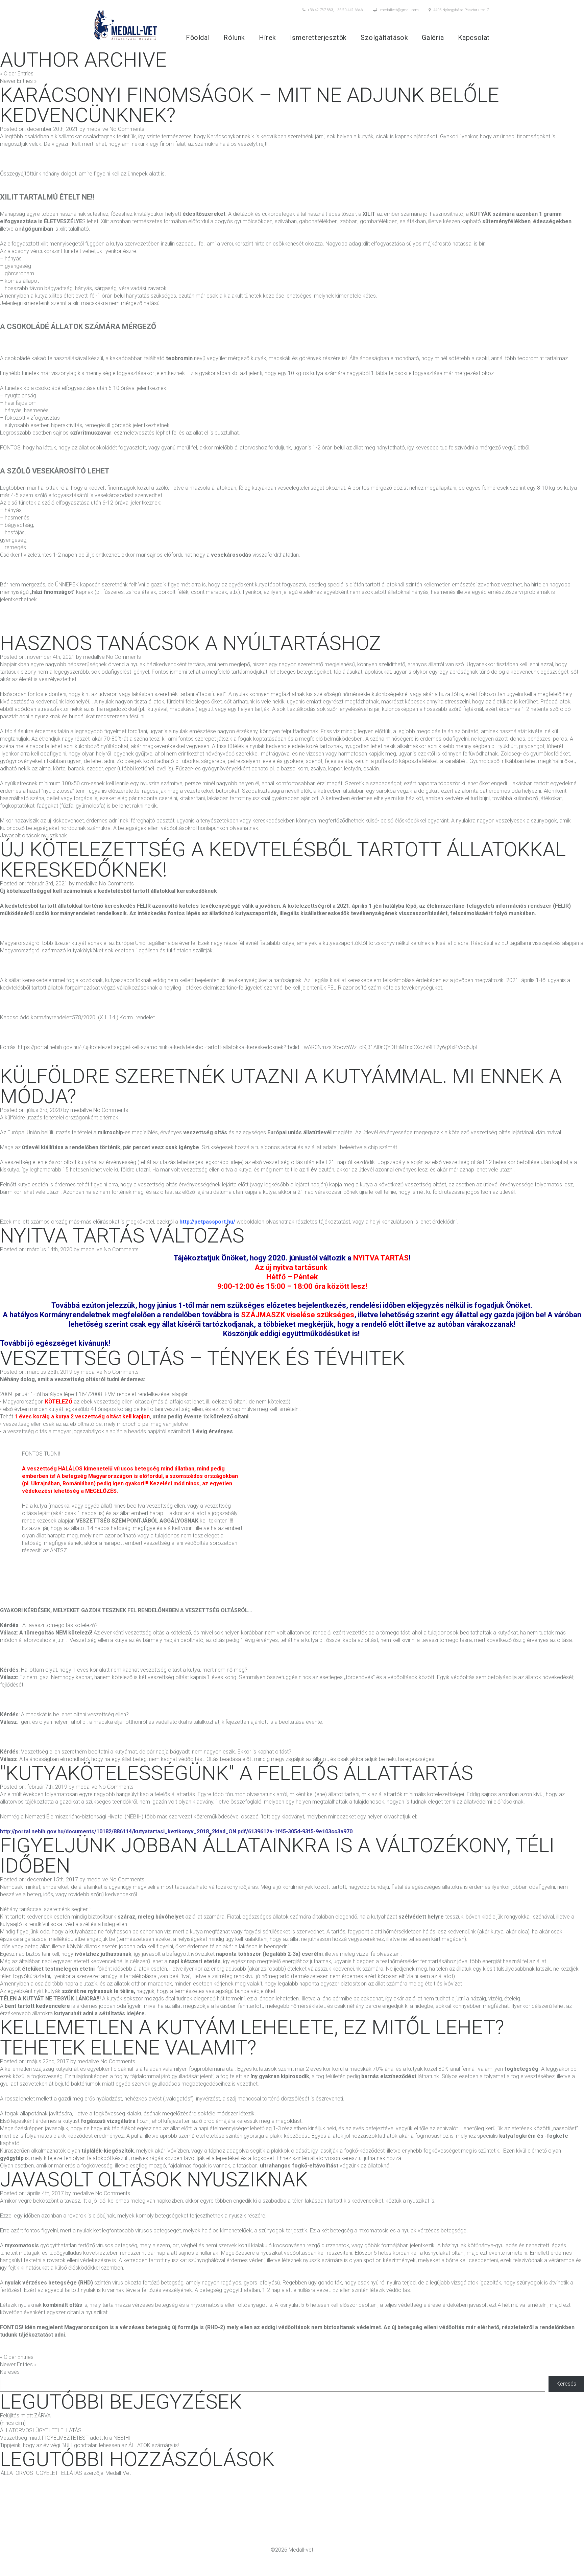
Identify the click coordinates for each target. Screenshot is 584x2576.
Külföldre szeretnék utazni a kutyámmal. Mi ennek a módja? (281, 1086)
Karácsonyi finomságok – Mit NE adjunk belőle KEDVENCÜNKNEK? (250, 105)
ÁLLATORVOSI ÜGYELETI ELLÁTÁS (41, 2430)
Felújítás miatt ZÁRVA (25, 2416)
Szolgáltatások (384, 38)
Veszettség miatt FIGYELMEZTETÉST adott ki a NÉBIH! (65, 2438)
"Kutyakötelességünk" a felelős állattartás (237, 1773)
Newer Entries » (18, 81)
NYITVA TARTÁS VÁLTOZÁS (122, 1236)
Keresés (10, 2372)
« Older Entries (17, 74)
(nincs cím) (13, 2423)
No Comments (127, 129)
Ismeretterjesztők (318, 38)
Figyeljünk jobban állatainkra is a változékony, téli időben (277, 1855)
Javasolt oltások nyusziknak (33, 836)
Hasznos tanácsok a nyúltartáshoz (191, 643)
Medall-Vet (118, 2473)
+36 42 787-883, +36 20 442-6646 (335, 10)
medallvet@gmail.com (399, 10)
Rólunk (234, 38)
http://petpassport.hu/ (207, 1222)
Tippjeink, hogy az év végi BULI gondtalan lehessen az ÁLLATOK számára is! (89, 2445)
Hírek (267, 38)
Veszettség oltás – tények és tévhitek (202, 1358)
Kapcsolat (474, 38)
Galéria (433, 38)
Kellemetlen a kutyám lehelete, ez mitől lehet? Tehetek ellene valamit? (252, 2037)
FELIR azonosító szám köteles (364, 988)
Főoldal (198, 38)
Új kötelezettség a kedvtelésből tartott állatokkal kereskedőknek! (283, 860)
